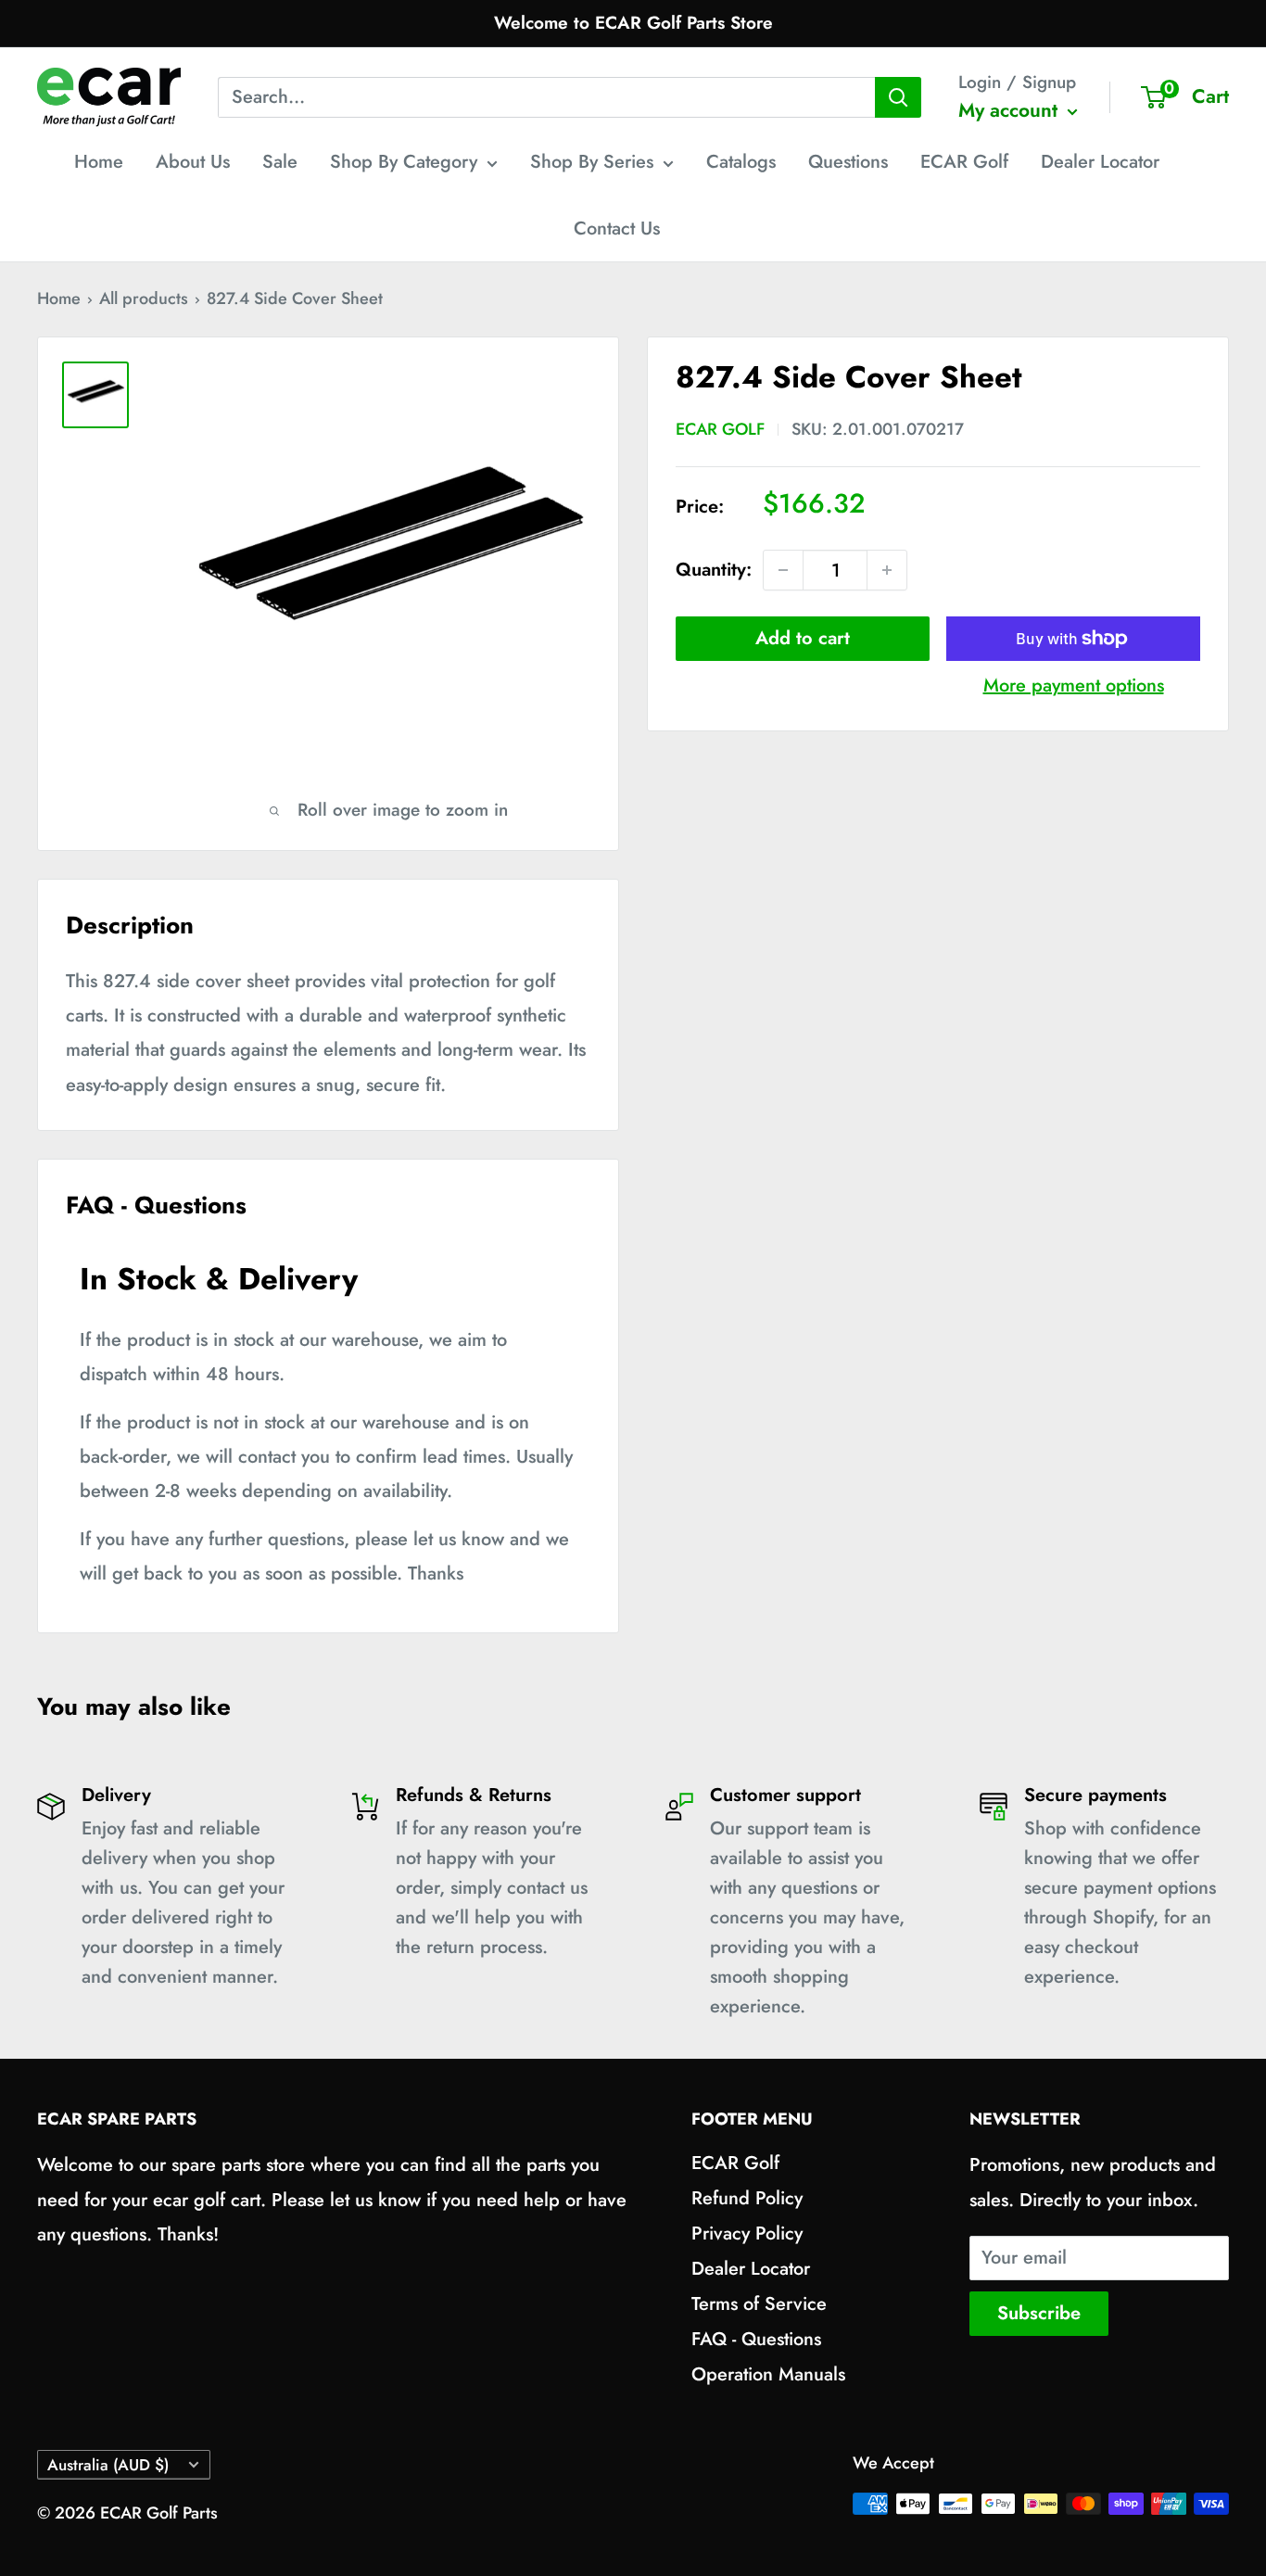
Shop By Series (592, 162)
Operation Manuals (768, 2374)
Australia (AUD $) (108, 2465)
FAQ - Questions (756, 2339)
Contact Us (617, 228)
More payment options (1074, 685)
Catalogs (741, 162)
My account (1011, 110)
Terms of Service (759, 2304)
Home (99, 162)
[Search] (898, 97)
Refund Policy (747, 2198)
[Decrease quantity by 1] (783, 570)
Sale (280, 162)
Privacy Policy (747, 2233)
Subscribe (1039, 2313)
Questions (848, 162)
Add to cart (803, 638)
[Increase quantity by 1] (887, 570)
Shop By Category (404, 162)
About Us (193, 162)
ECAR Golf (964, 162)
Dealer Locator (1100, 162)
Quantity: (714, 570)
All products (144, 298)
